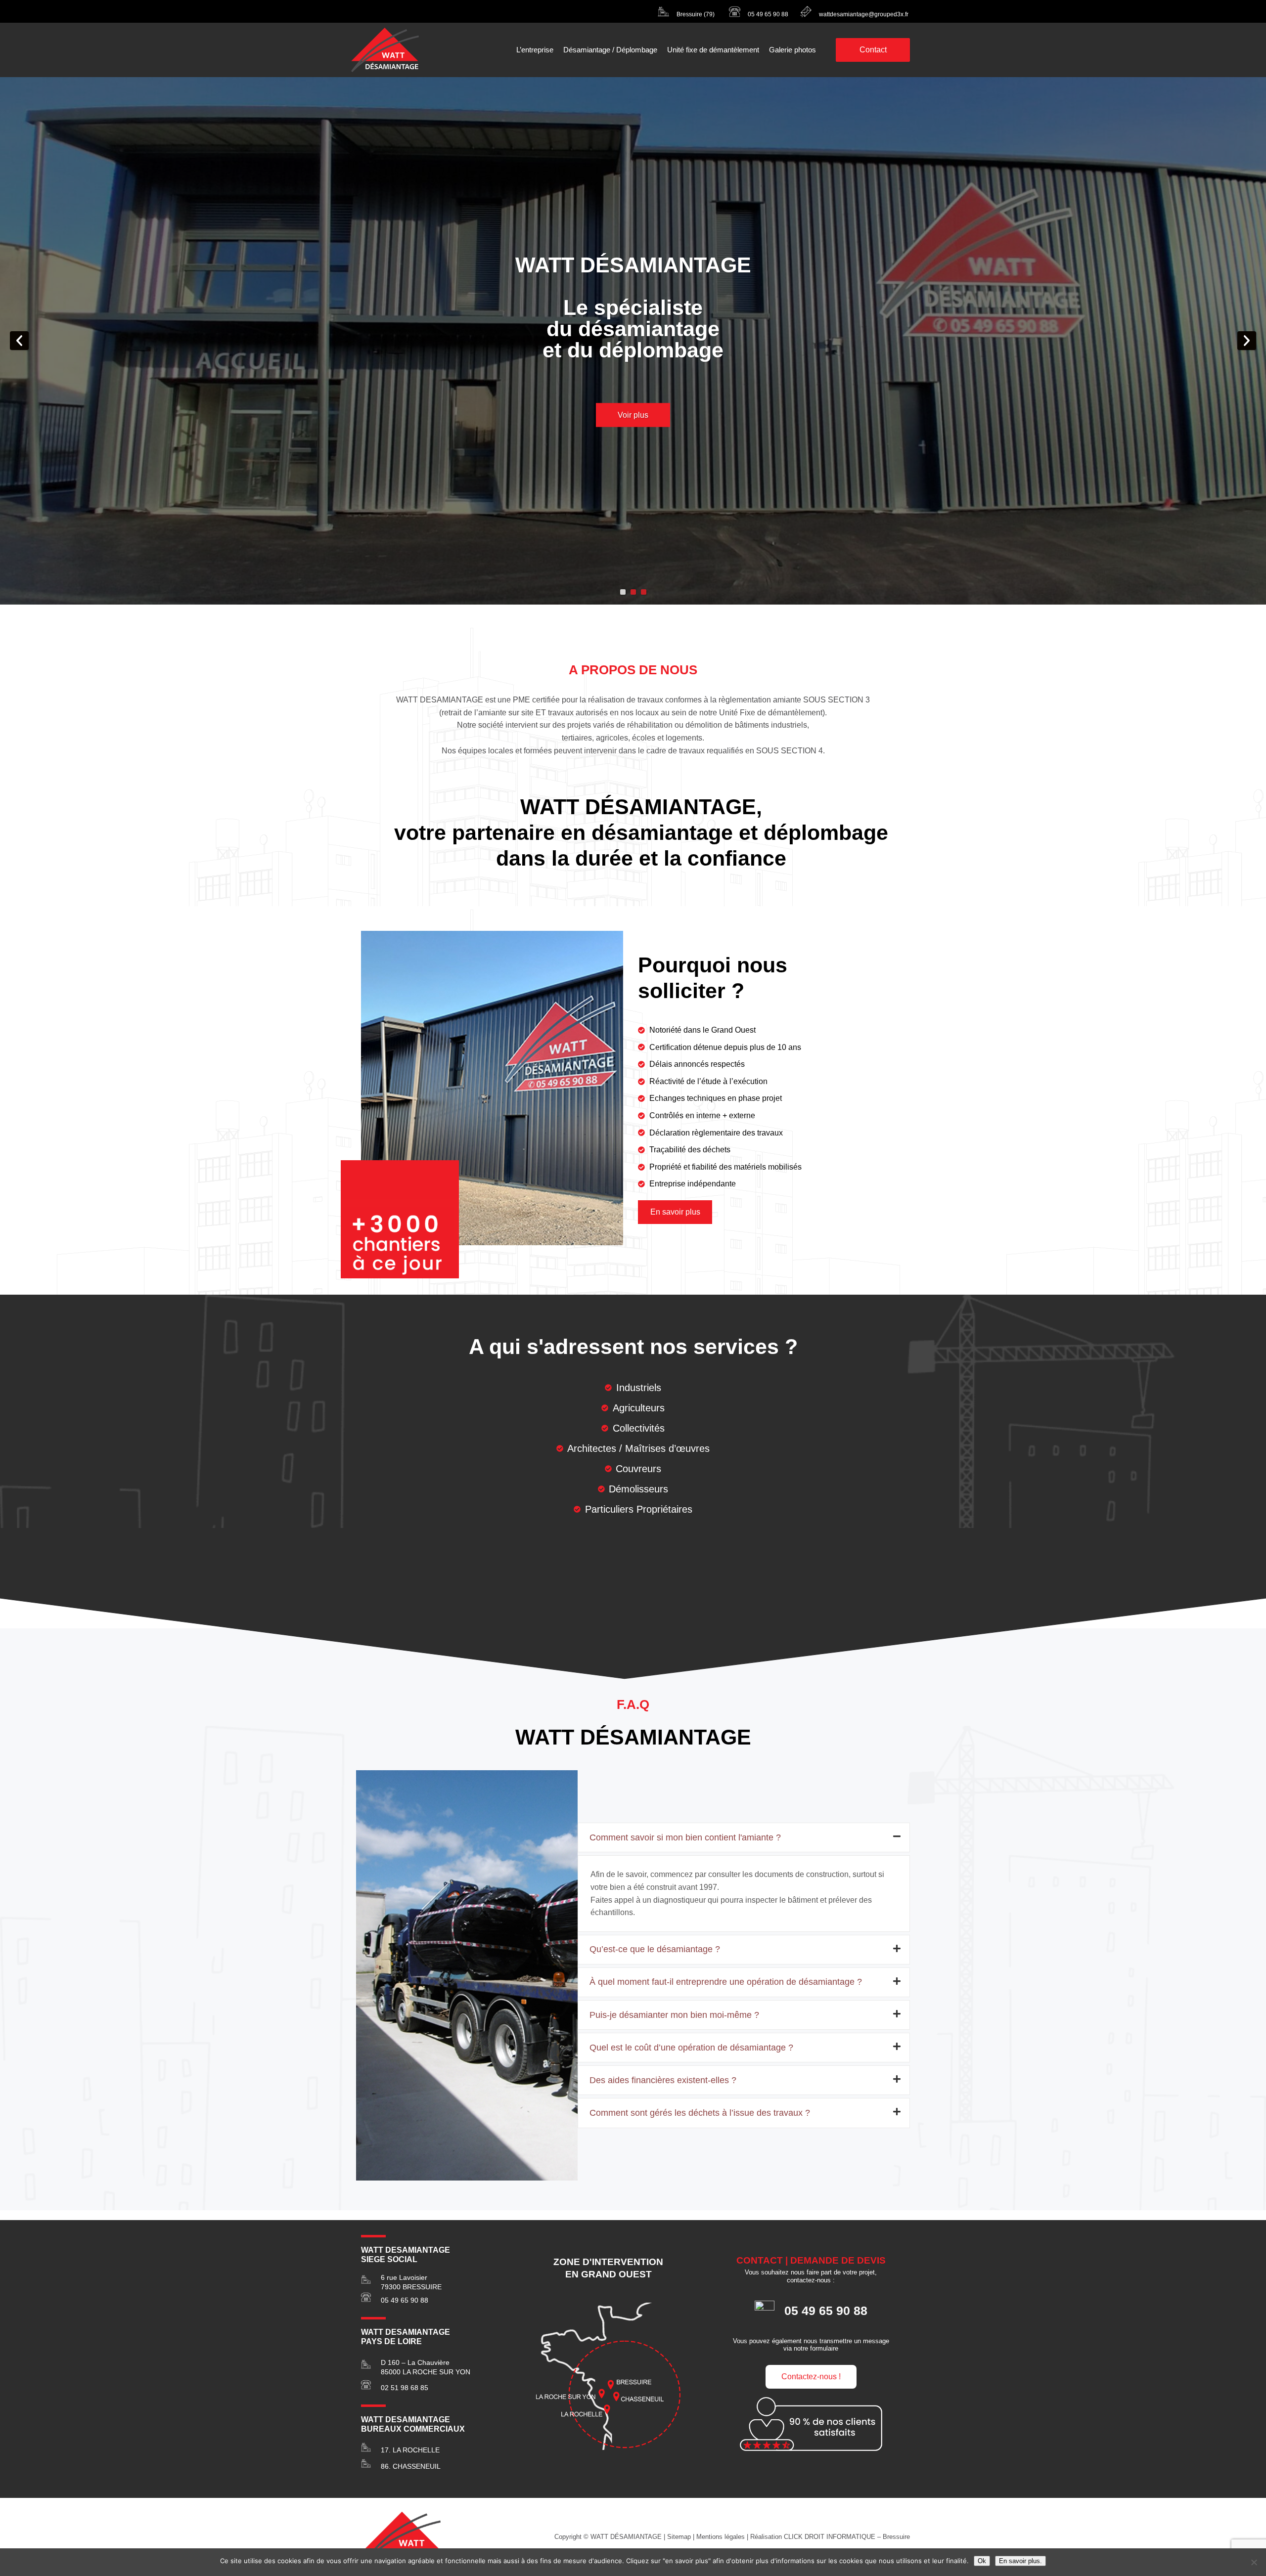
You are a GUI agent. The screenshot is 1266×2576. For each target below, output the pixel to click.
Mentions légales (721, 2537)
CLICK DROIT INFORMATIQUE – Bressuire (847, 2537)
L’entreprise (535, 50)
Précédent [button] (19, 341)
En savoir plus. (1020, 2561)
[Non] (1254, 2562)
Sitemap (679, 2537)
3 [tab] (644, 592)
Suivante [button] (1247, 341)
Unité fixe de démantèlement (713, 50)
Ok (982, 2561)
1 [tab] (623, 592)
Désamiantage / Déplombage (610, 50)
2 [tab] (633, 592)
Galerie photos (792, 50)
